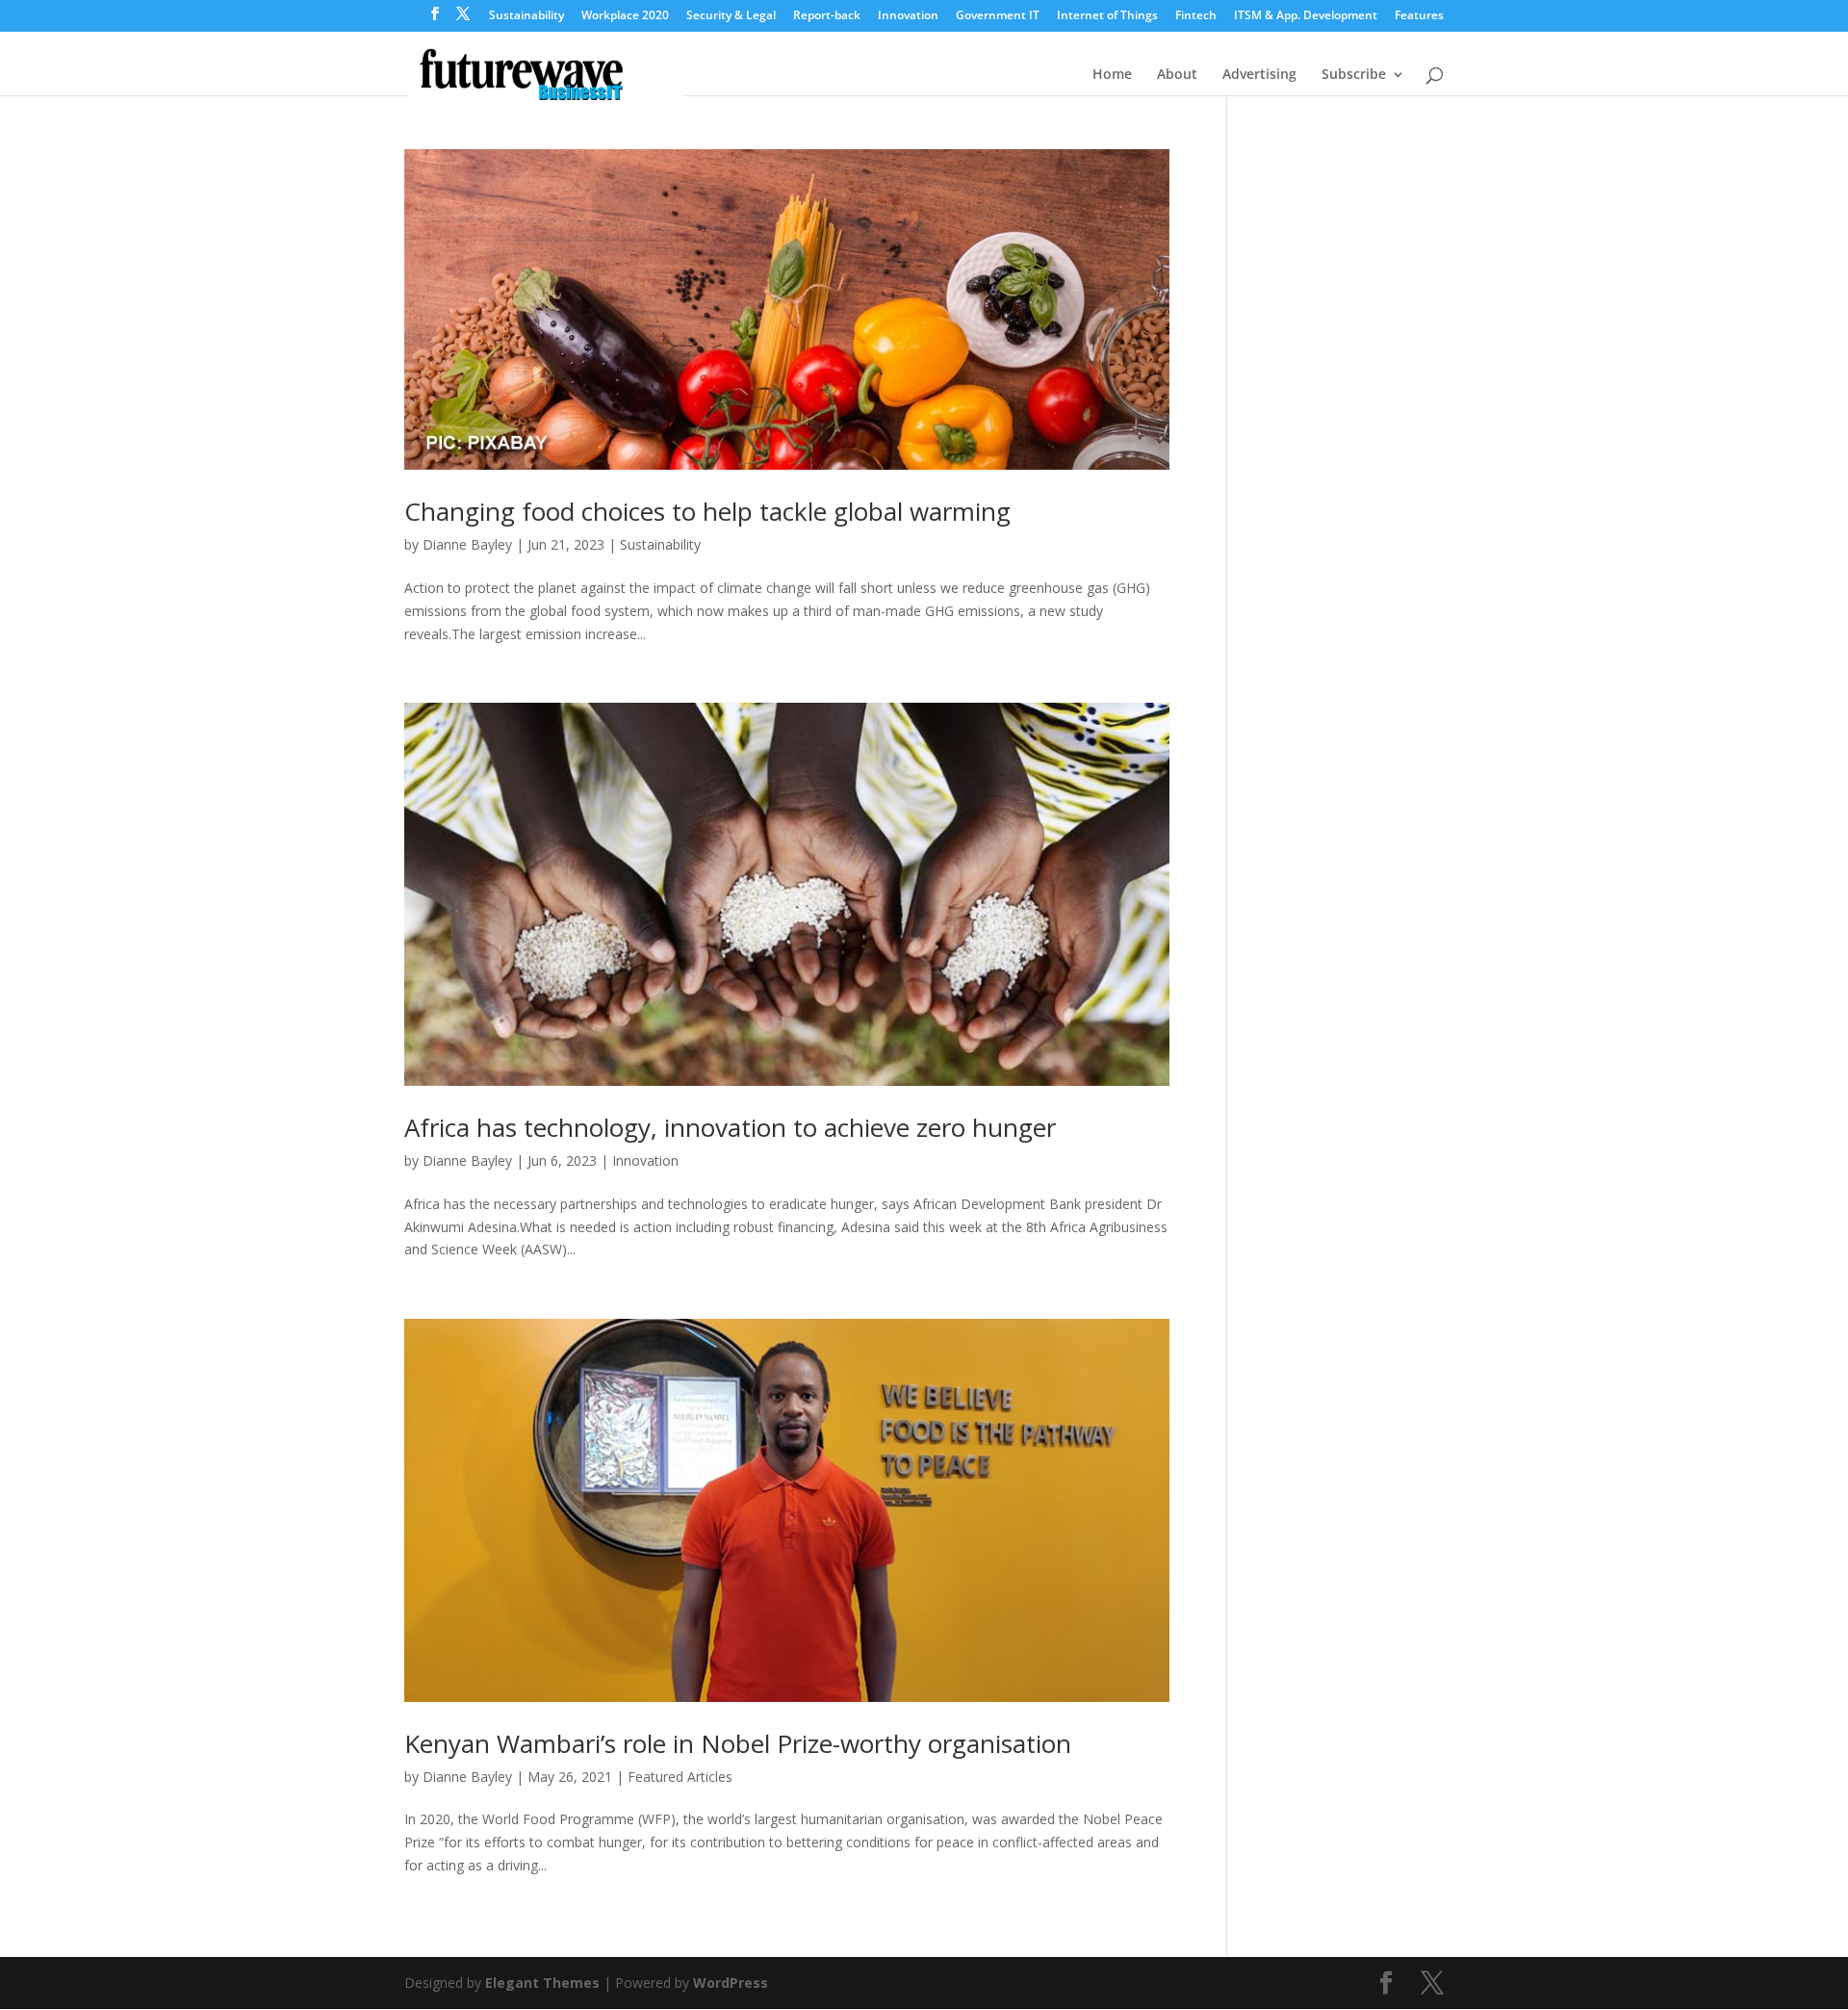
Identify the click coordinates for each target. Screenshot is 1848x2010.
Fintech (1196, 16)
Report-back (827, 16)
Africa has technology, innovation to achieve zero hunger (730, 1127)
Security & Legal (731, 16)
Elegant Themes (542, 1983)
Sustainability (526, 16)
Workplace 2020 (625, 16)
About (1177, 75)
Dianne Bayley (467, 544)
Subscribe (1354, 75)
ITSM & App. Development (1306, 16)
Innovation (908, 16)
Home (1112, 75)
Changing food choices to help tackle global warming (707, 511)
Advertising (1259, 75)
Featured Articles (680, 1777)
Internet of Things (1107, 16)
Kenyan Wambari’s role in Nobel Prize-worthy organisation (738, 1743)
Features (1419, 16)
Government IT (998, 16)
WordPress (731, 1983)
